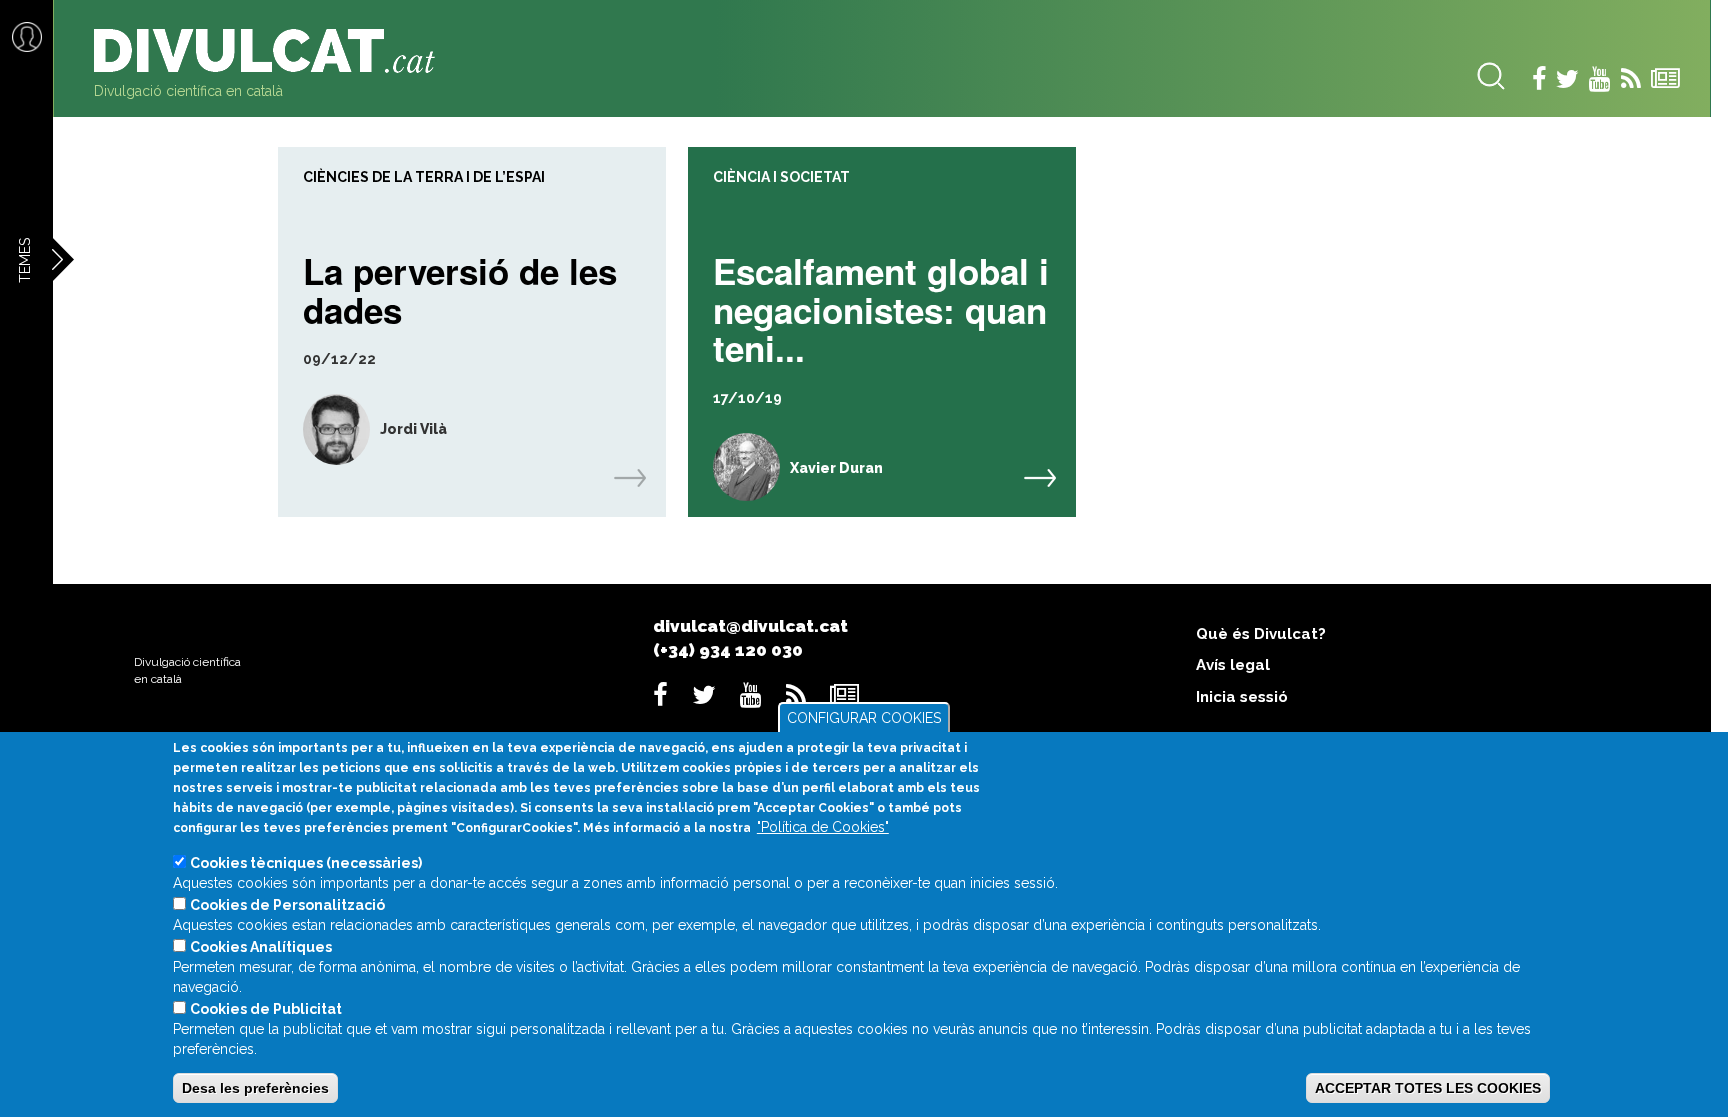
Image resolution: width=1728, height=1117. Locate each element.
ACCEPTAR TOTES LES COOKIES (1428, 1088)
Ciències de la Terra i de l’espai (424, 177)
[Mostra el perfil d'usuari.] (324, 429)
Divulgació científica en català (188, 91)
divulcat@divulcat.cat (750, 626)
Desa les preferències (255, 1088)
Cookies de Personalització (287, 905)
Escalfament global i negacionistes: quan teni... (881, 307)
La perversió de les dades (460, 287)
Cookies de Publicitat (266, 1009)
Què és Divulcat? (1261, 634)
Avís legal (1233, 665)
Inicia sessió (1242, 697)
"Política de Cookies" (823, 827)
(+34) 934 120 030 (728, 650)
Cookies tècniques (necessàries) (306, 863)
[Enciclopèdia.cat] (272, 51)
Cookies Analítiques (261, 947)
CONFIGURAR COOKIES (864, 718)
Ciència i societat (781, 177)
